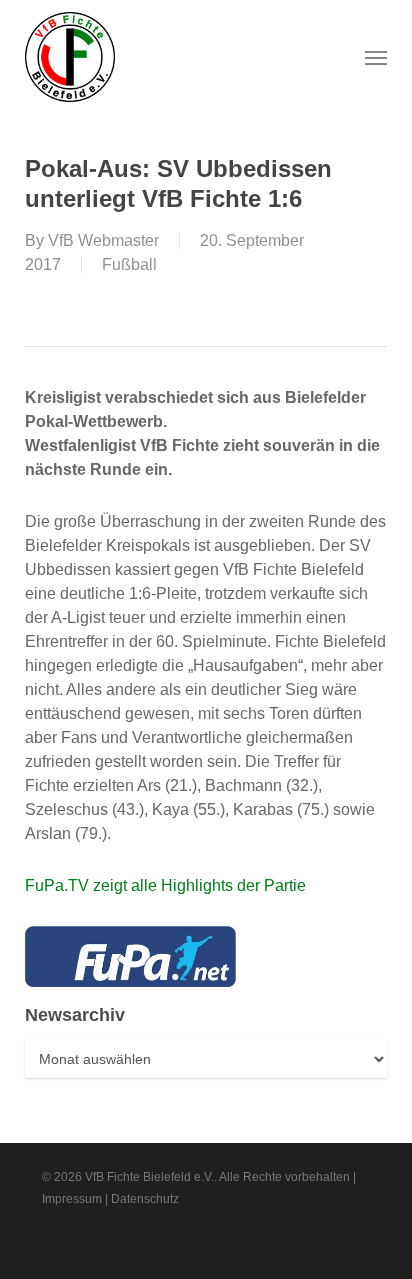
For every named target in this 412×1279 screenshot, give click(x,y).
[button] (376, 57)
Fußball (129, 264)
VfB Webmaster (103, 240)
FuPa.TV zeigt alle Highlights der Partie (165, 885)
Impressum (72, 1199)
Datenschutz (145, 1199)
